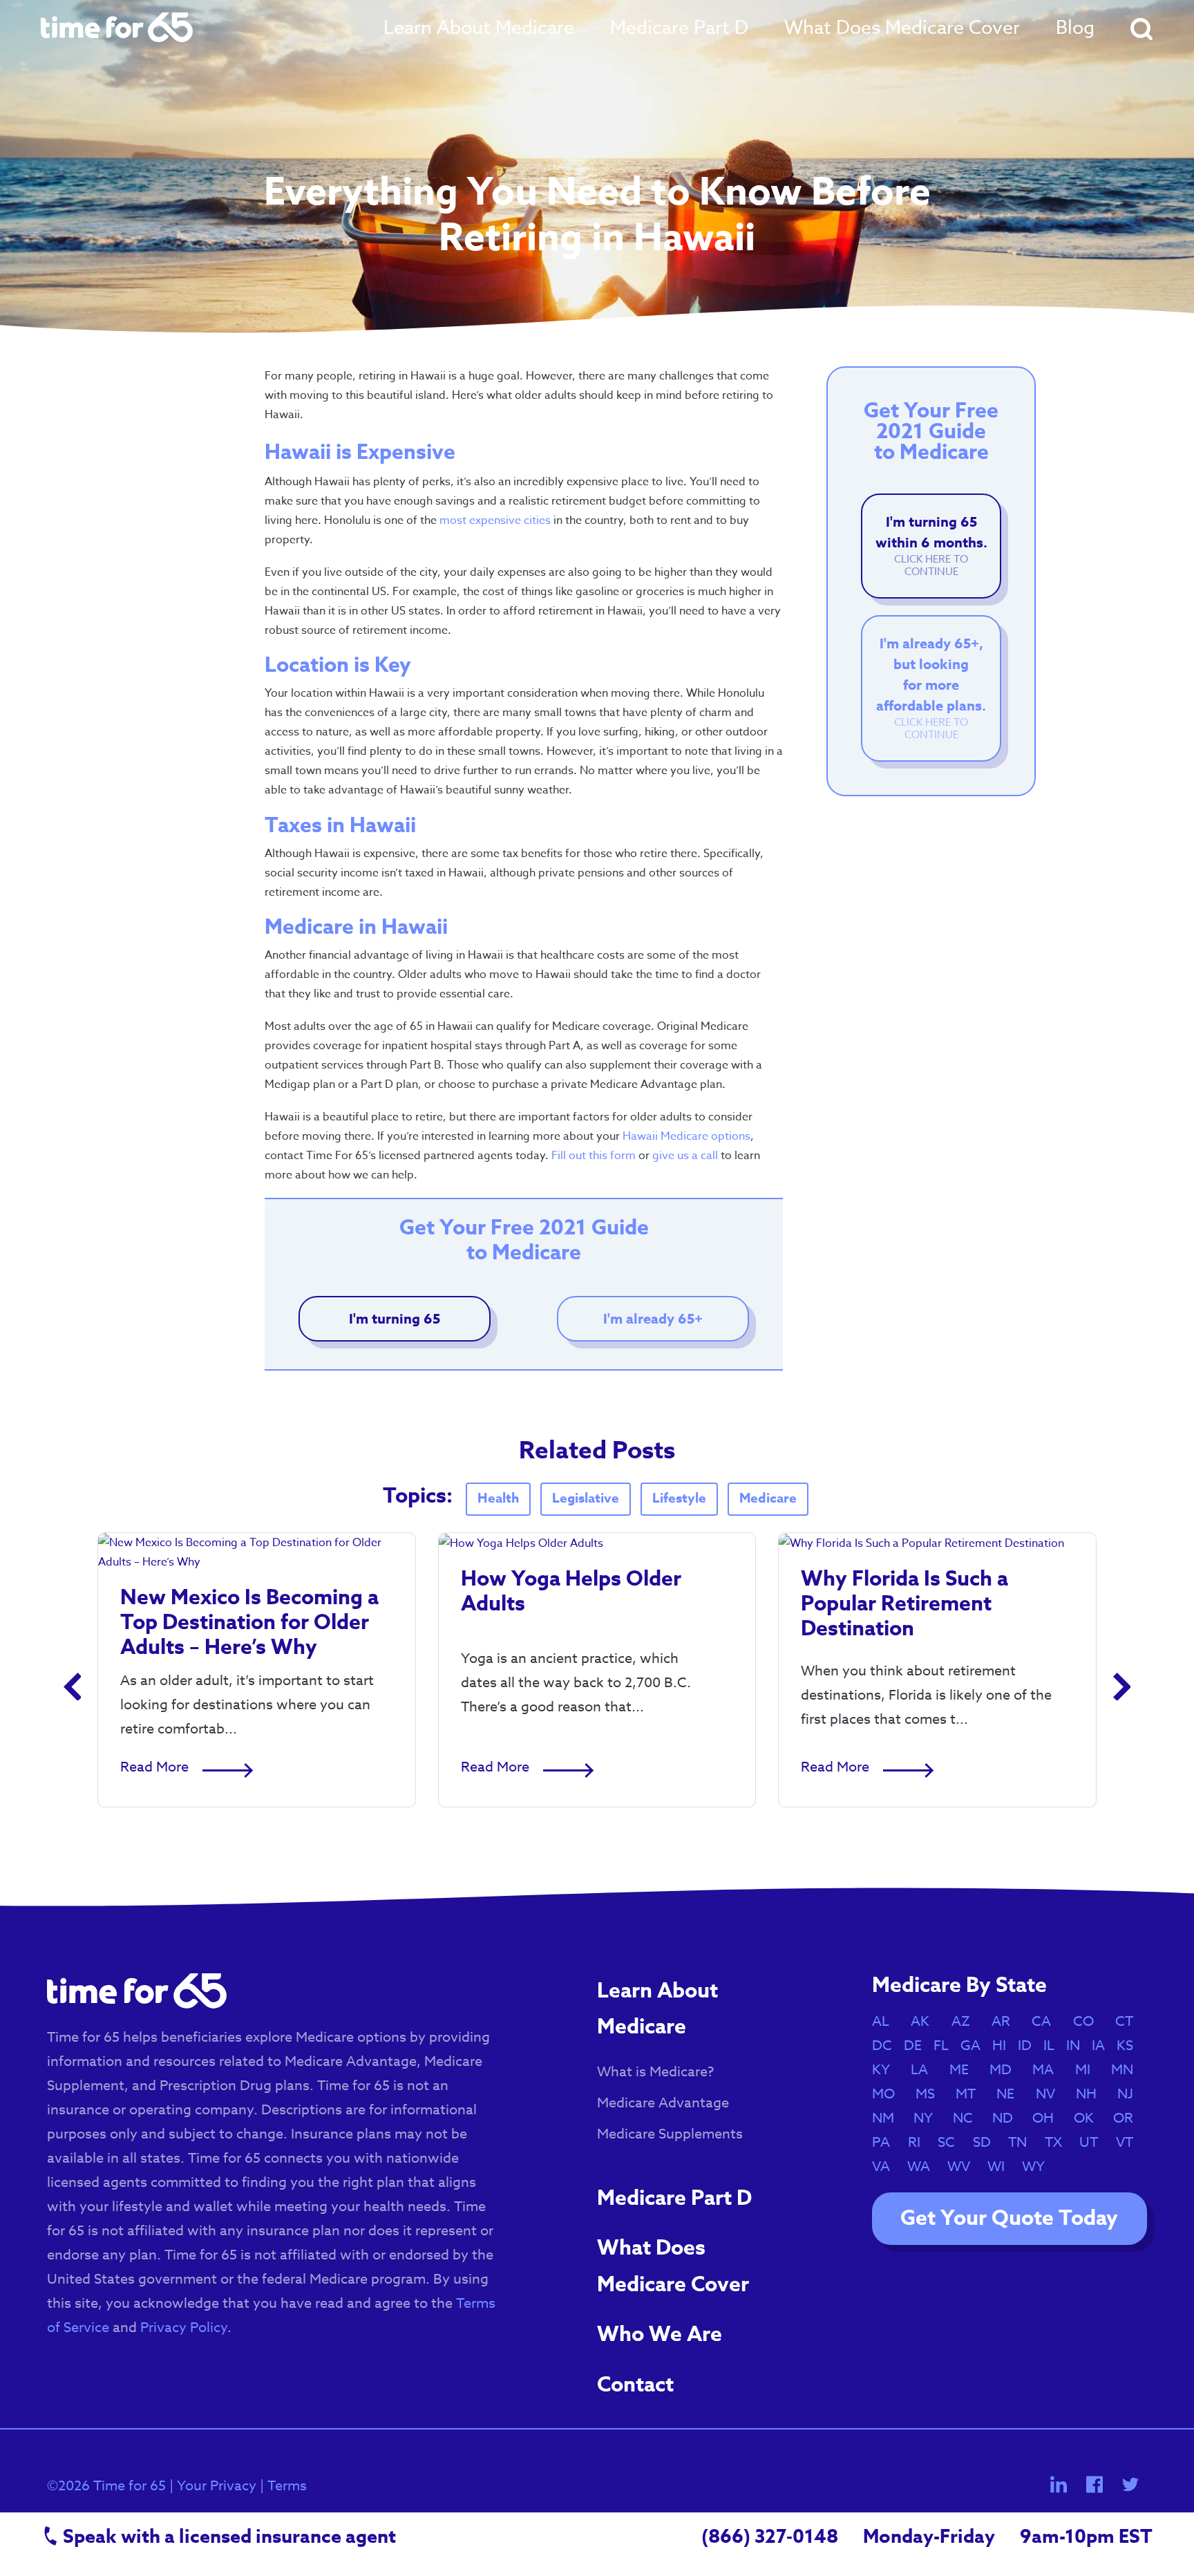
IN (1077, 2046)
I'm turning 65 (395, 1318)
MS (932, 2094)
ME (966, 2070)
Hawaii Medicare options (686, 1136)
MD (1007, 2070)
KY (888, 2070)
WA (926, 2166)
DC (885, 2046)
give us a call (685, 1156)
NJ (1132, 2094)
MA (1050, 2070)
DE (916, 2046)
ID (1028, 2046)
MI (1090, 2070)
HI (1003, 2046)
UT (1096, 2142)
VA (888, 2166)
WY (1040, 2166)
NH (1093, 2094)
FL (945, 2046)
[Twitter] (1130, 2484)
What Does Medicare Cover (902, 27)
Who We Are (660, 2334)
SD (989, 2142)
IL (1052, 2046)
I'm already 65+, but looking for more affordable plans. (931, 688)
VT (1131, 2142)
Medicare (768, 1498)
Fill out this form (594, 1156)
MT (973, 2094)
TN (1024, 2142)
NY (930, 2118)
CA (1048, 2021)
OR (1130, 2118)
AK (927, 2021)
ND (1010, 2118)
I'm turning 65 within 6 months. (931, 546)
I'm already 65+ (653, 1318)
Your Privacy (217, 2486)
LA (926, 2070)
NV (1052, 2094)
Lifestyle (679, 1498)
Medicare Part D (679, 27)
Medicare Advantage (663, 2103)
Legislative (586, 1498)
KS (1132, 2046)
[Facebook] (1094, 2484)
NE (1012, 2094)
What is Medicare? (655, 2072)
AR (1008, 2021)
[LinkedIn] (1060, 2484)
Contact (635, 2385)
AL (888, 2021)
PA (888, 2142)
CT (1131, 2021)
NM (890, 2118)
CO (1090, 2021)
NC (970, 2118)
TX (1060, 2142)
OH (1050, 2118)
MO (890, 2094)
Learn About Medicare (479, 27)
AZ (968, 2021)
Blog (1075, 27)
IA (1102, 2046)
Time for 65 (130, 2486)
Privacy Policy (184, 2328)
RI (921, 2142)
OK (1091, 2118)
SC (953, 2142)
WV (966, 2166)
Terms (287, 2486)
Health (498, 1498)
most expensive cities (495, 520)
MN (1129, 2070)
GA (974, 2046)
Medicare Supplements (670, 2134)
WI (1003, 2166)
